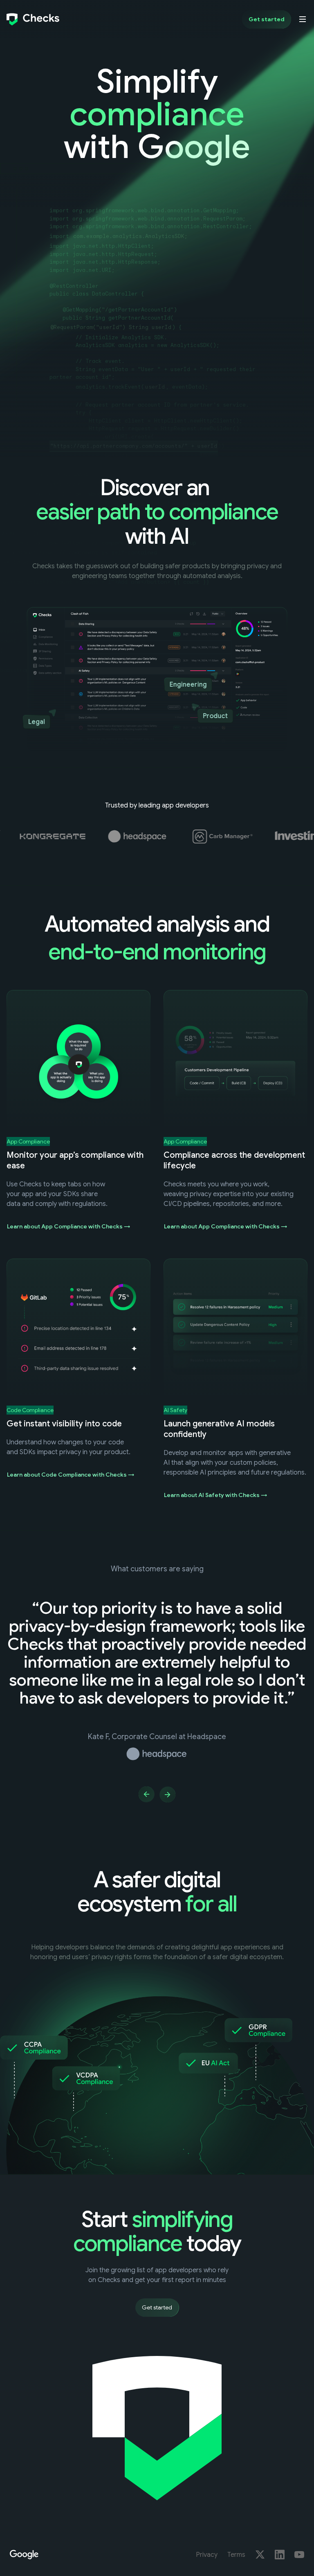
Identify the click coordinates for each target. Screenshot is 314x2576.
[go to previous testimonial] (147, 1794)
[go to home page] (33, 19)
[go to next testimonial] (167, 1794)
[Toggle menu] (303, 19)
